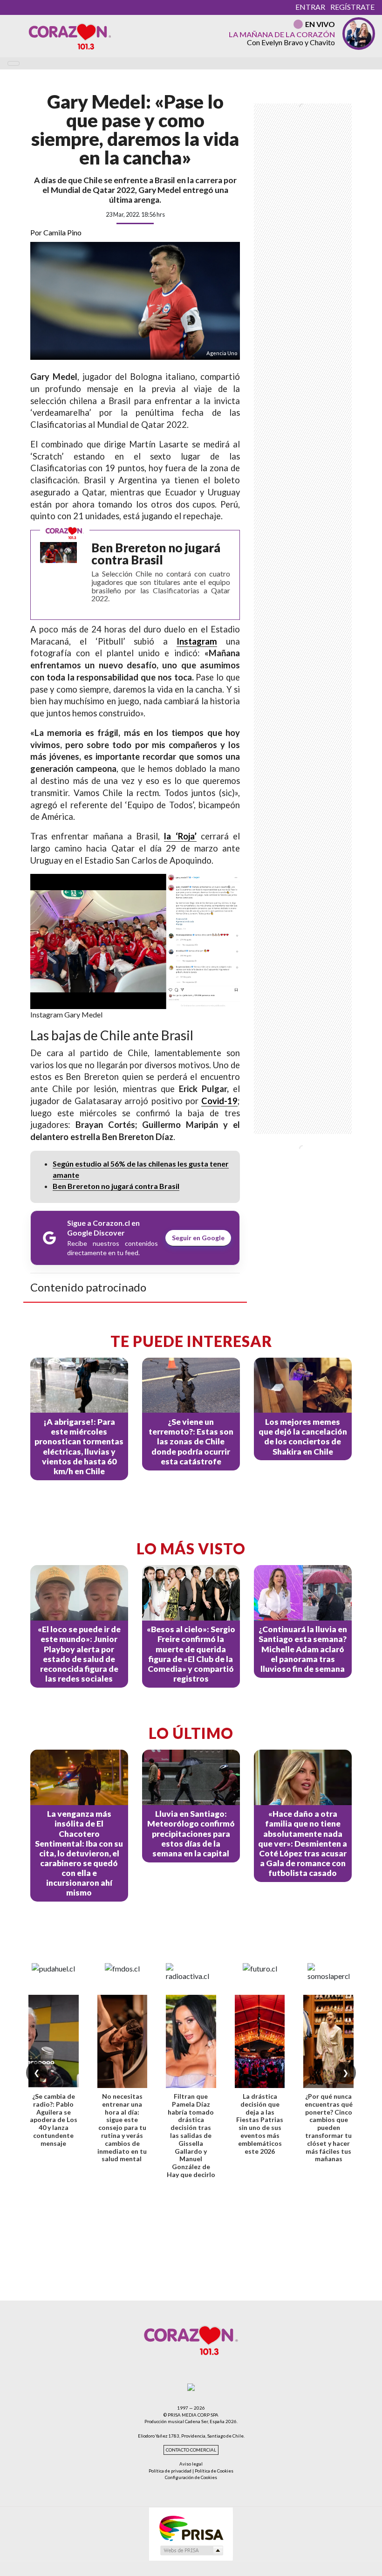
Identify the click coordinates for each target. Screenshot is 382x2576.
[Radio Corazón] (70, 36)
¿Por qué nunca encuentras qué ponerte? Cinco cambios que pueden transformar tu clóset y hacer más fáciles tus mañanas (329, 2127)
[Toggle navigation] (14, 63)
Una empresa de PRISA (191, 2528)
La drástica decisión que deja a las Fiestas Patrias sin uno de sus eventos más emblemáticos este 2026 (260, 2124)
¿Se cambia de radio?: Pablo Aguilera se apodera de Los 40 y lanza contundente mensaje (54, 2120)
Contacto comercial (191, 2450)
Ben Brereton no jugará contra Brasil (116, 1186)
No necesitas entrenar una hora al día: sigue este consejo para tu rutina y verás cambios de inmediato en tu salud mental (122, 2127)
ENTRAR (310, 7)
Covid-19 (219, 1101)
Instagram (197, 641)
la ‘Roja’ (180, 836)
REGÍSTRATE (352, 7)
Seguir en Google (198, 1238)
